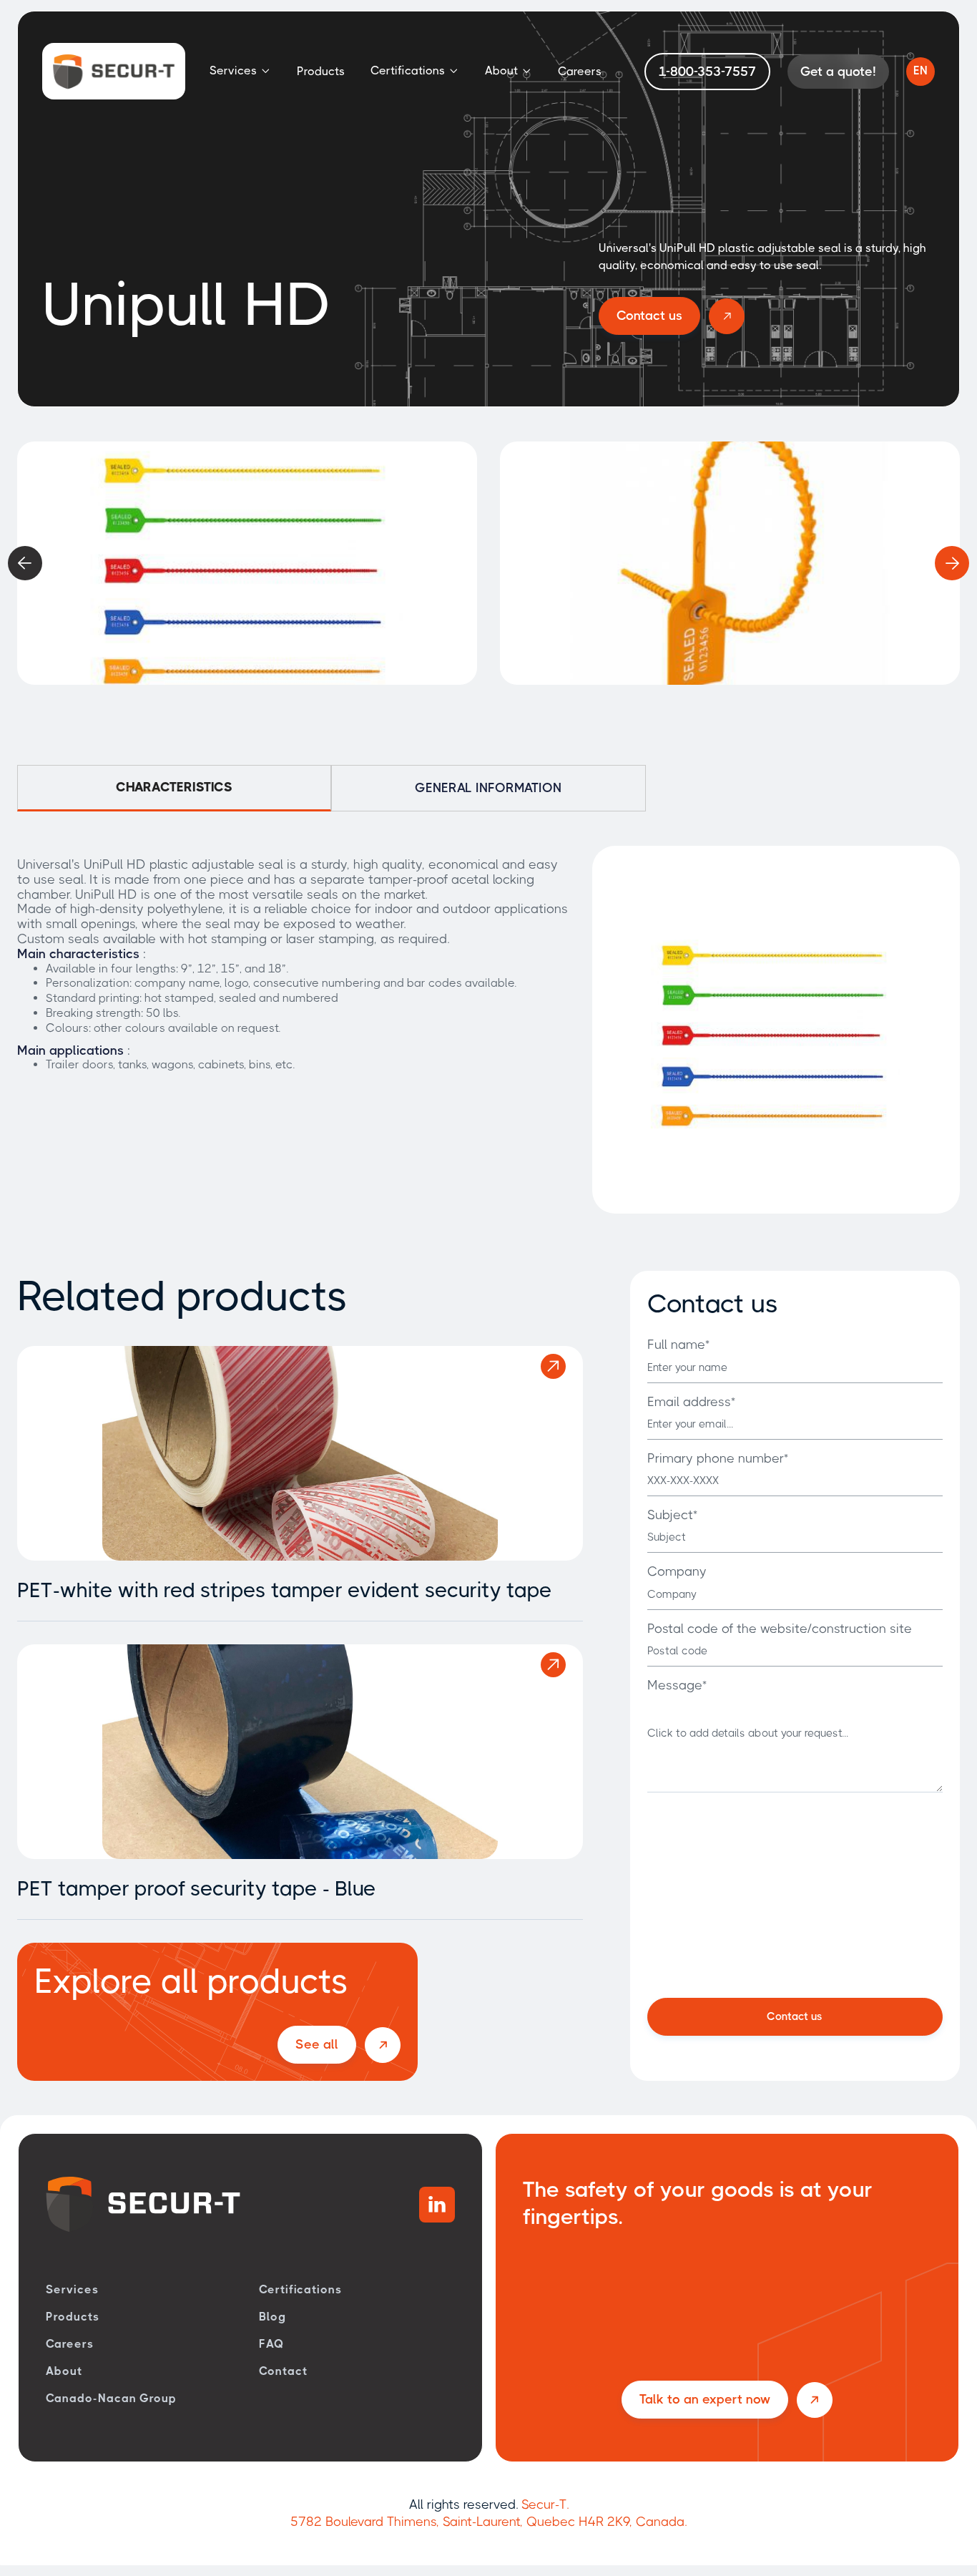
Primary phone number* (718, 1458)
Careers (580, 71)
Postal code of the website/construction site (780, 1629)
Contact (283, 2371)
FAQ (272, 2344)
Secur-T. (545, 2504)
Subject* (672, 1515)
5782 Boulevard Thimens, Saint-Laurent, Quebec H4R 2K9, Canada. (488, 2522)
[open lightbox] (247, 563)
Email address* (691, 1402)
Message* (677, 1685)
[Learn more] (553, 1366)
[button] (240, 71)
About (64, 2371)
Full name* (678, 1345)
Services (72, 2289)
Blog (273, 2317)
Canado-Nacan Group (111, 2398)
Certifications (300, 2289)
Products (321, 71)
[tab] (174, 788)
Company (677, 1571)
